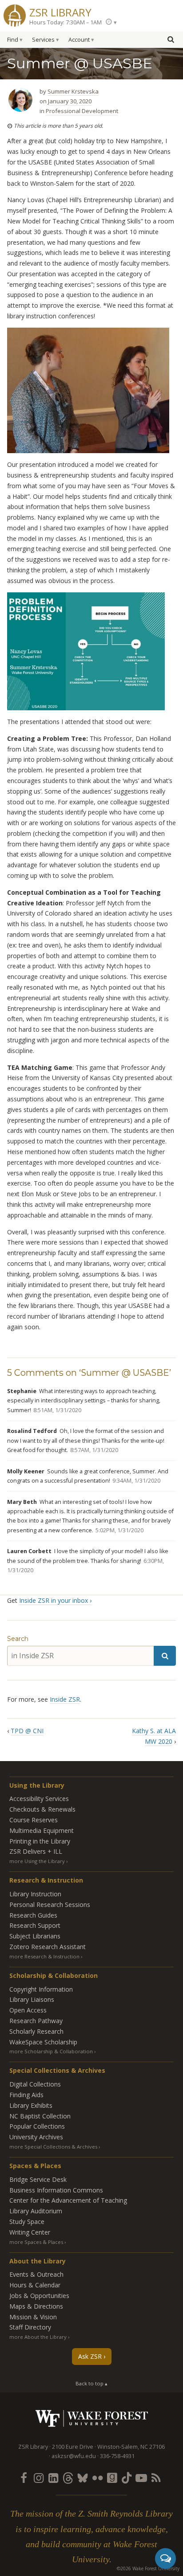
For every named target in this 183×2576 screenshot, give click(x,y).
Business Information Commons (56, 2190)
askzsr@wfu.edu (74, 2456)
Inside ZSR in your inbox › (55, 1600)
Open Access (28, 2010)
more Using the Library (37, 1861)
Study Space (27, 2222)
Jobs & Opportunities (39, 2296)
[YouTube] (141, 2478)
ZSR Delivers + (36, 1851)
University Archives (36, 2137)
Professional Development (82, 111)
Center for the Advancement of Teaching (68, 2200)
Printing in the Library (40, 1841)
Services (43, 40)
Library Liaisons (32, 1999)
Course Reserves (34, 1820)
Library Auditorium (36, 2211)
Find (13, 40)
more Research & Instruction (44, 1956)
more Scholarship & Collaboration (51, 2051)
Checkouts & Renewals (42, 1809)
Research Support (35, 1925)
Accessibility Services (39, 1799)
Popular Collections (37, 2126)
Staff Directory (30, 2327)
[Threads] (68, 2478)
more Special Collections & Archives (53, 2147)
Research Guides (33, 1915)
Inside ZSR (65, 1699)
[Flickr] (97, 2478)
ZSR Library (60, 11)
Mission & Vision (33, 2317)
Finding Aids (26, 2095)
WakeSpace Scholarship (43, 2042)
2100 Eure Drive (73, 2447)
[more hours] (111, 22)
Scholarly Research (36, 2031)
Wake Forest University (92, 2418)
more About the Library (38, 2337)
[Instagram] (39, 2478)
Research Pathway (36, 2021)
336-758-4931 (117, 2456)
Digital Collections (35, 2084)
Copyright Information (41, 1989)
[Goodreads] (112, 2478)
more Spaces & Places (36, 2242)
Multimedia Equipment (42, 1830)
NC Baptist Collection (40, 2116)
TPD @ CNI (27, 1731)
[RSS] (156, 2478)
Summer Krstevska (73, 91)
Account (79, 40)
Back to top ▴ (91, 2383)
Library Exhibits (31, 2105)
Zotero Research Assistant (48, 1947)
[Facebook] (24, 2478)
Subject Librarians (35, 1936)
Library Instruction (35, 1894)
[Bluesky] (83, 2478)
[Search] (165, 1656)
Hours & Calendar (35, 2285)
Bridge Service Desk (38, 2179)
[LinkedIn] (53, 2478)
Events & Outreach (36, 2274)
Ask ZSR (90, 2356)
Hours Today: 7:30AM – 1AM (66, 22)
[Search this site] (171, 39)
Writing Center (30, 2232)
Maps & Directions (36, 2306)
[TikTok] (127, 2478)
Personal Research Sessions (50, 1905)
